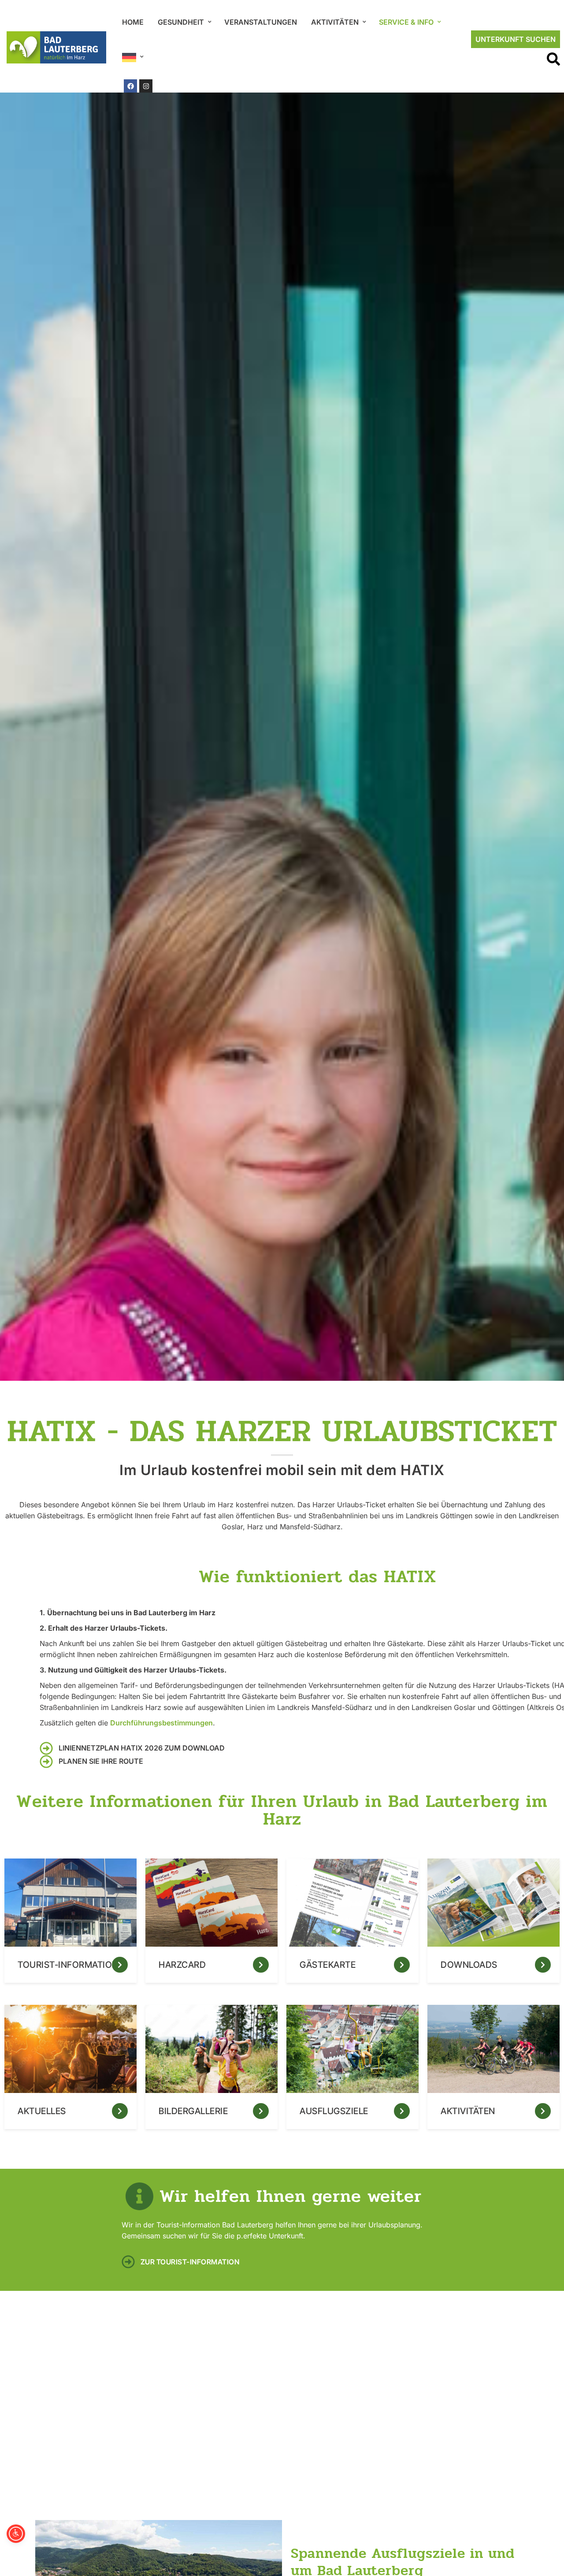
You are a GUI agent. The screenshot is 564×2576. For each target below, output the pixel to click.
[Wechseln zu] (132, 58)
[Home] (56, 47)
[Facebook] (130, 86)
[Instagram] (146, 86)
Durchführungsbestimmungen (161, 1723)
